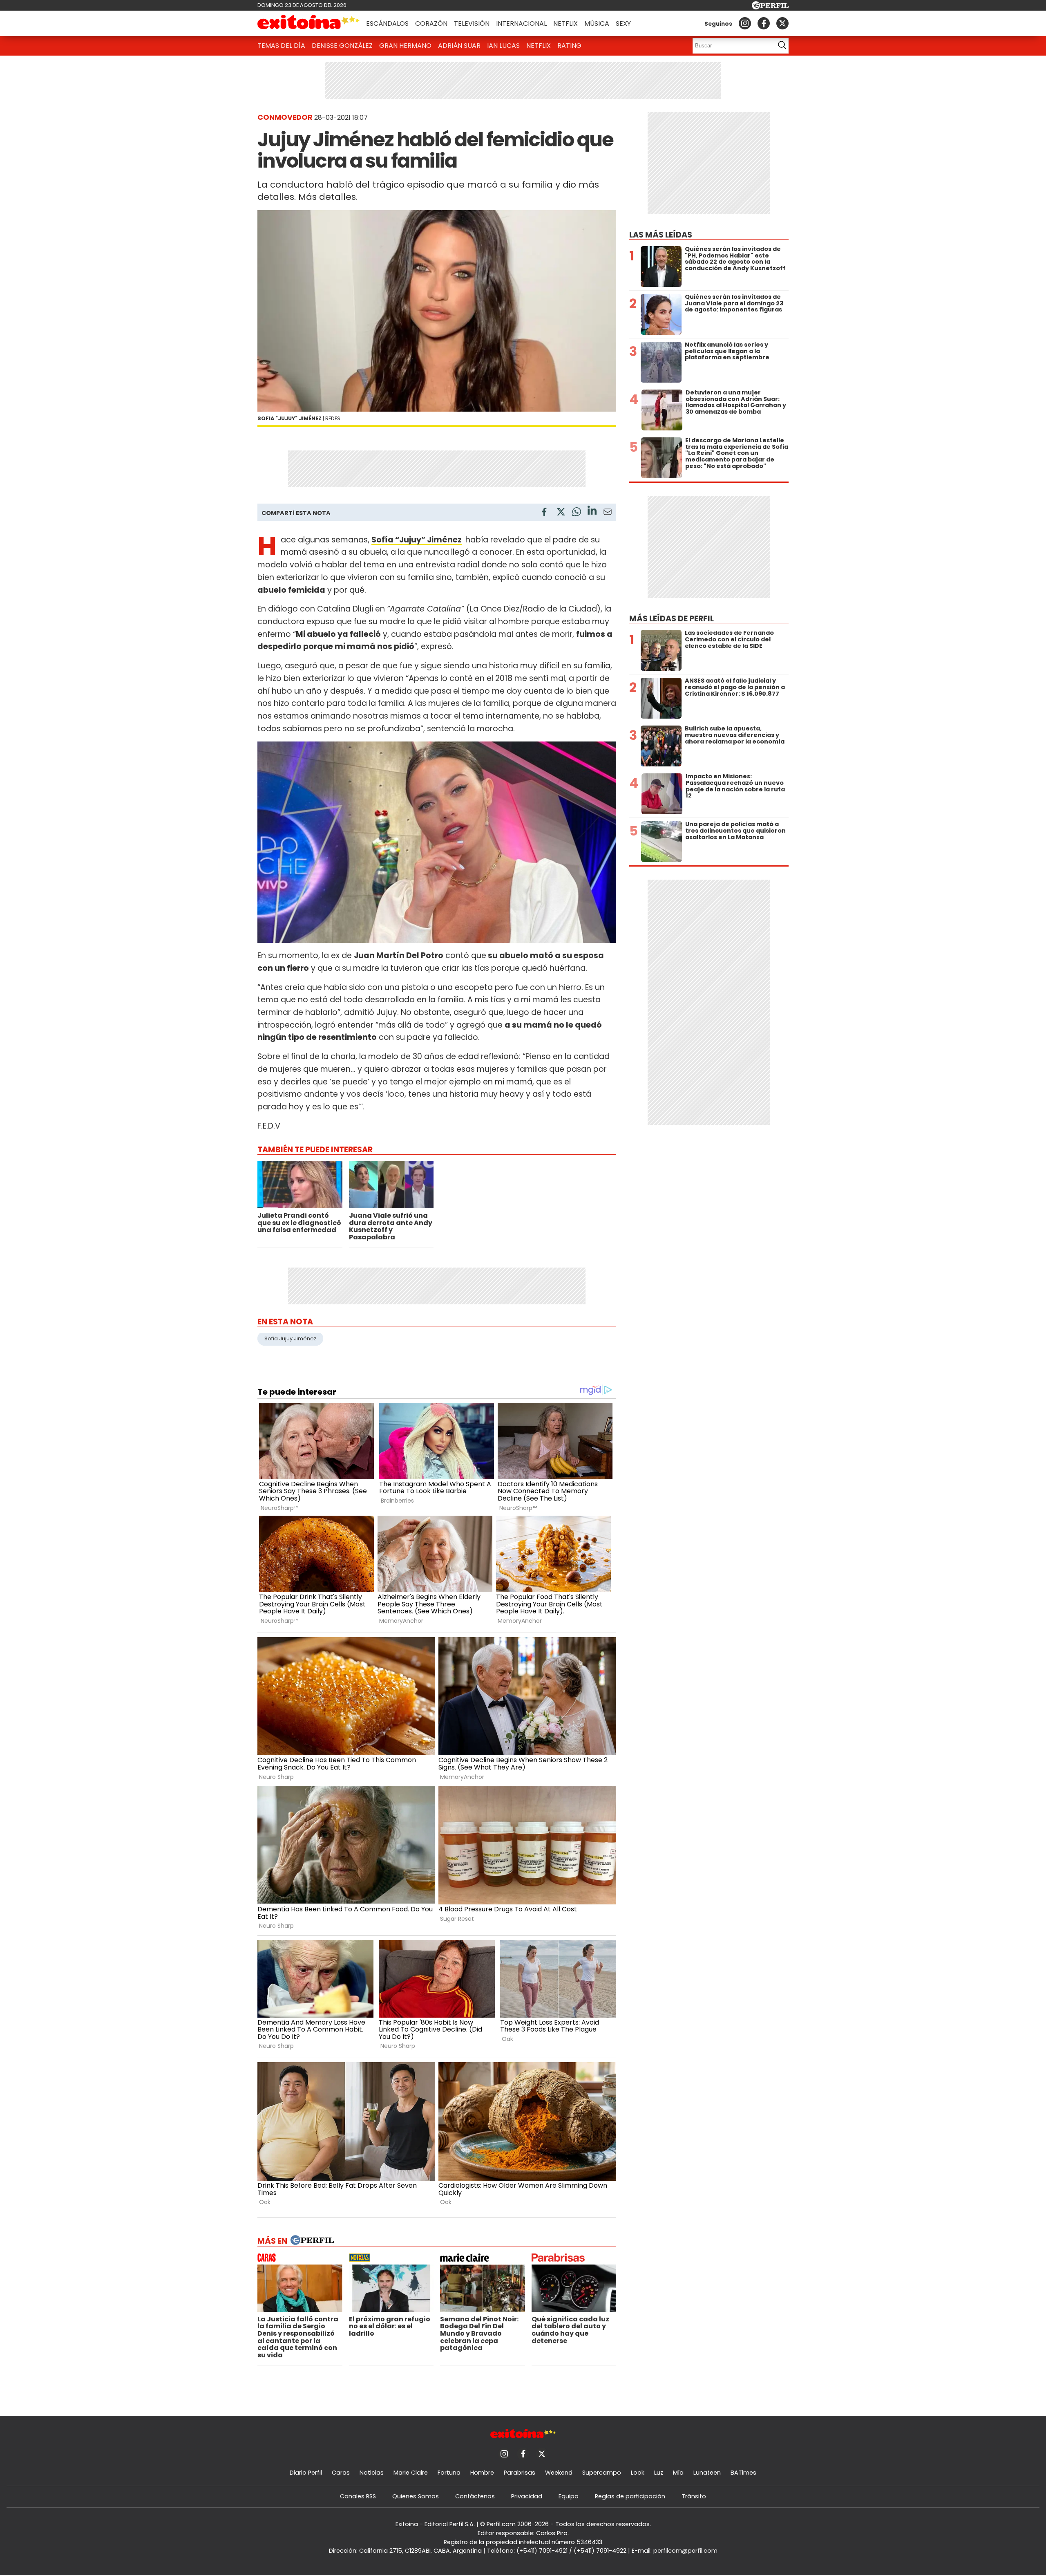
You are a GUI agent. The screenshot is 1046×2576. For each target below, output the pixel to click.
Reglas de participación (630, 2496)
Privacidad (527, 2496)
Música (597, 24)
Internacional (521, 24)
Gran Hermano (405, 46)
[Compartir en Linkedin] (592, 512)
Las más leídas (661, 235)
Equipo (569, 2496)
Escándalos (387, 24)
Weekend (559, 2473)
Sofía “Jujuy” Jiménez (417, 540)
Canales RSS (358, 2496)
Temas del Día (281, 46)
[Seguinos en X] (782, 23)
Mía (678, 2473)
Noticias (372, 2473)
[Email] (608, 513)
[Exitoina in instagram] (745, 23)
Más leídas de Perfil (672, 619)
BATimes (743, 2473)
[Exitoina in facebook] (764, 23)
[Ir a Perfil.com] (770, 7)
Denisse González (342, 46)
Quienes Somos (416, 2496)
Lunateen (707, 2473)
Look (638, 2473)
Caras (341, 2473)
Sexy (623, 24)
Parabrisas (520, 2473)
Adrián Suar (459, 46)
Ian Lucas (503, 46)
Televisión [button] (472, 24)
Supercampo (602, 2473)
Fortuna (449, 2473)
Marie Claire (411, 2473)
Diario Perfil (306, 2473)
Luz (659, 2473)
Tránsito (694, 2496)
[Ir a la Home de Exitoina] (308, 23)
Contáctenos (475, 2496)
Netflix (565, 24)
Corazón (431, 24)
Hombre (482, 2473)
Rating (569, 46)
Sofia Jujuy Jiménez (290, 1338)
